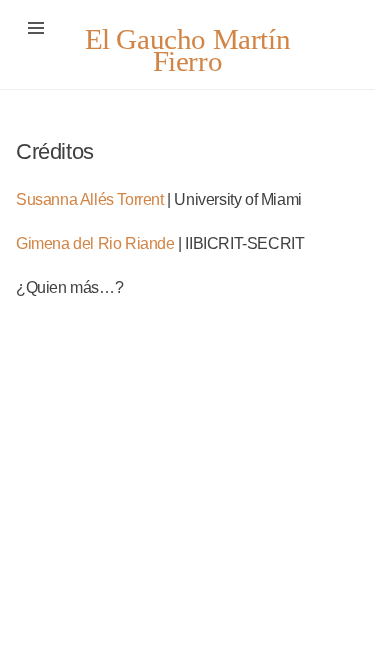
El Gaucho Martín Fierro (188, 50)
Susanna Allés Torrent (90, 199)
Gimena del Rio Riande (95, 243)
